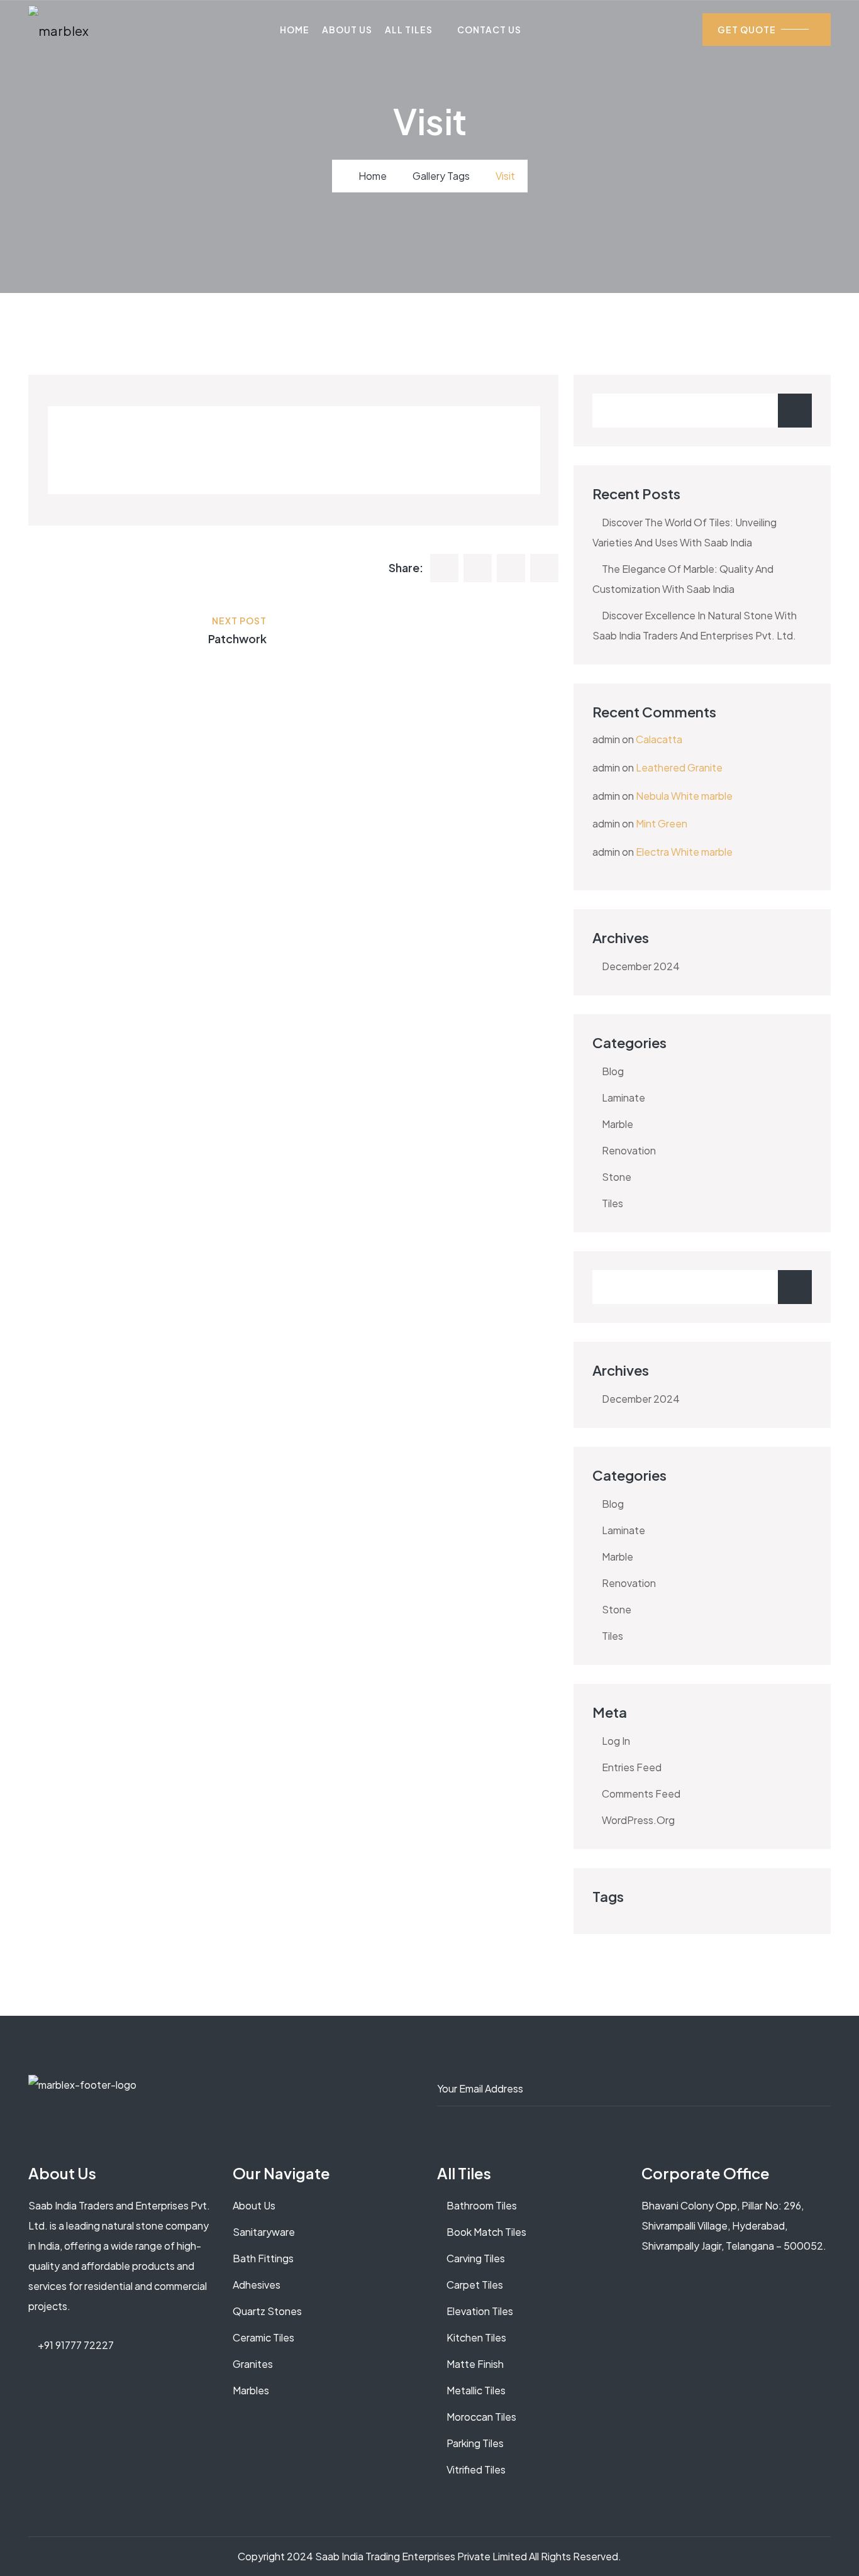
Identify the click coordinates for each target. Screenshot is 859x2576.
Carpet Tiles (475, 2285)
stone (617, 1177)
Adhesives (257, 2285)
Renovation (629, 1150)
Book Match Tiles (486, 2232)
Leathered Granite (679, 767)
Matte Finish (475, 2364)
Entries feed (632, 1767)
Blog (613, 1071)
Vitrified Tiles (476, 2469)
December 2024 (641, 966)
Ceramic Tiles (263, 2337)
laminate (623, 1097)
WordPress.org (638, 1820)
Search (795, 411)
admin (606, 739)
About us (254, 2205)
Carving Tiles (476, 2258)
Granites (253, 2364)
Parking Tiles (475, 2443)
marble (618, 1124)
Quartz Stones (267, 2311)
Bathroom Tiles (482, 2205)
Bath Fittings (263, 2258)
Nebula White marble (684, 796)
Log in (616, 1741)
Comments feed (641, 1794)
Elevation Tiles (480, 2311)
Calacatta (659, 739)
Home (295, 30)
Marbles (251, 2390)
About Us (347, 30)
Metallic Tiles (476, 2390)
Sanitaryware (264, 2232)
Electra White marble (684, 852)
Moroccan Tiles (481, 2417)
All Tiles (409, 30)
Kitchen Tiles (476, 2337)
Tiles (612, 1203)
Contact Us (489, 30)
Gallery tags (441, 176)
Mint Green (662, 823)
